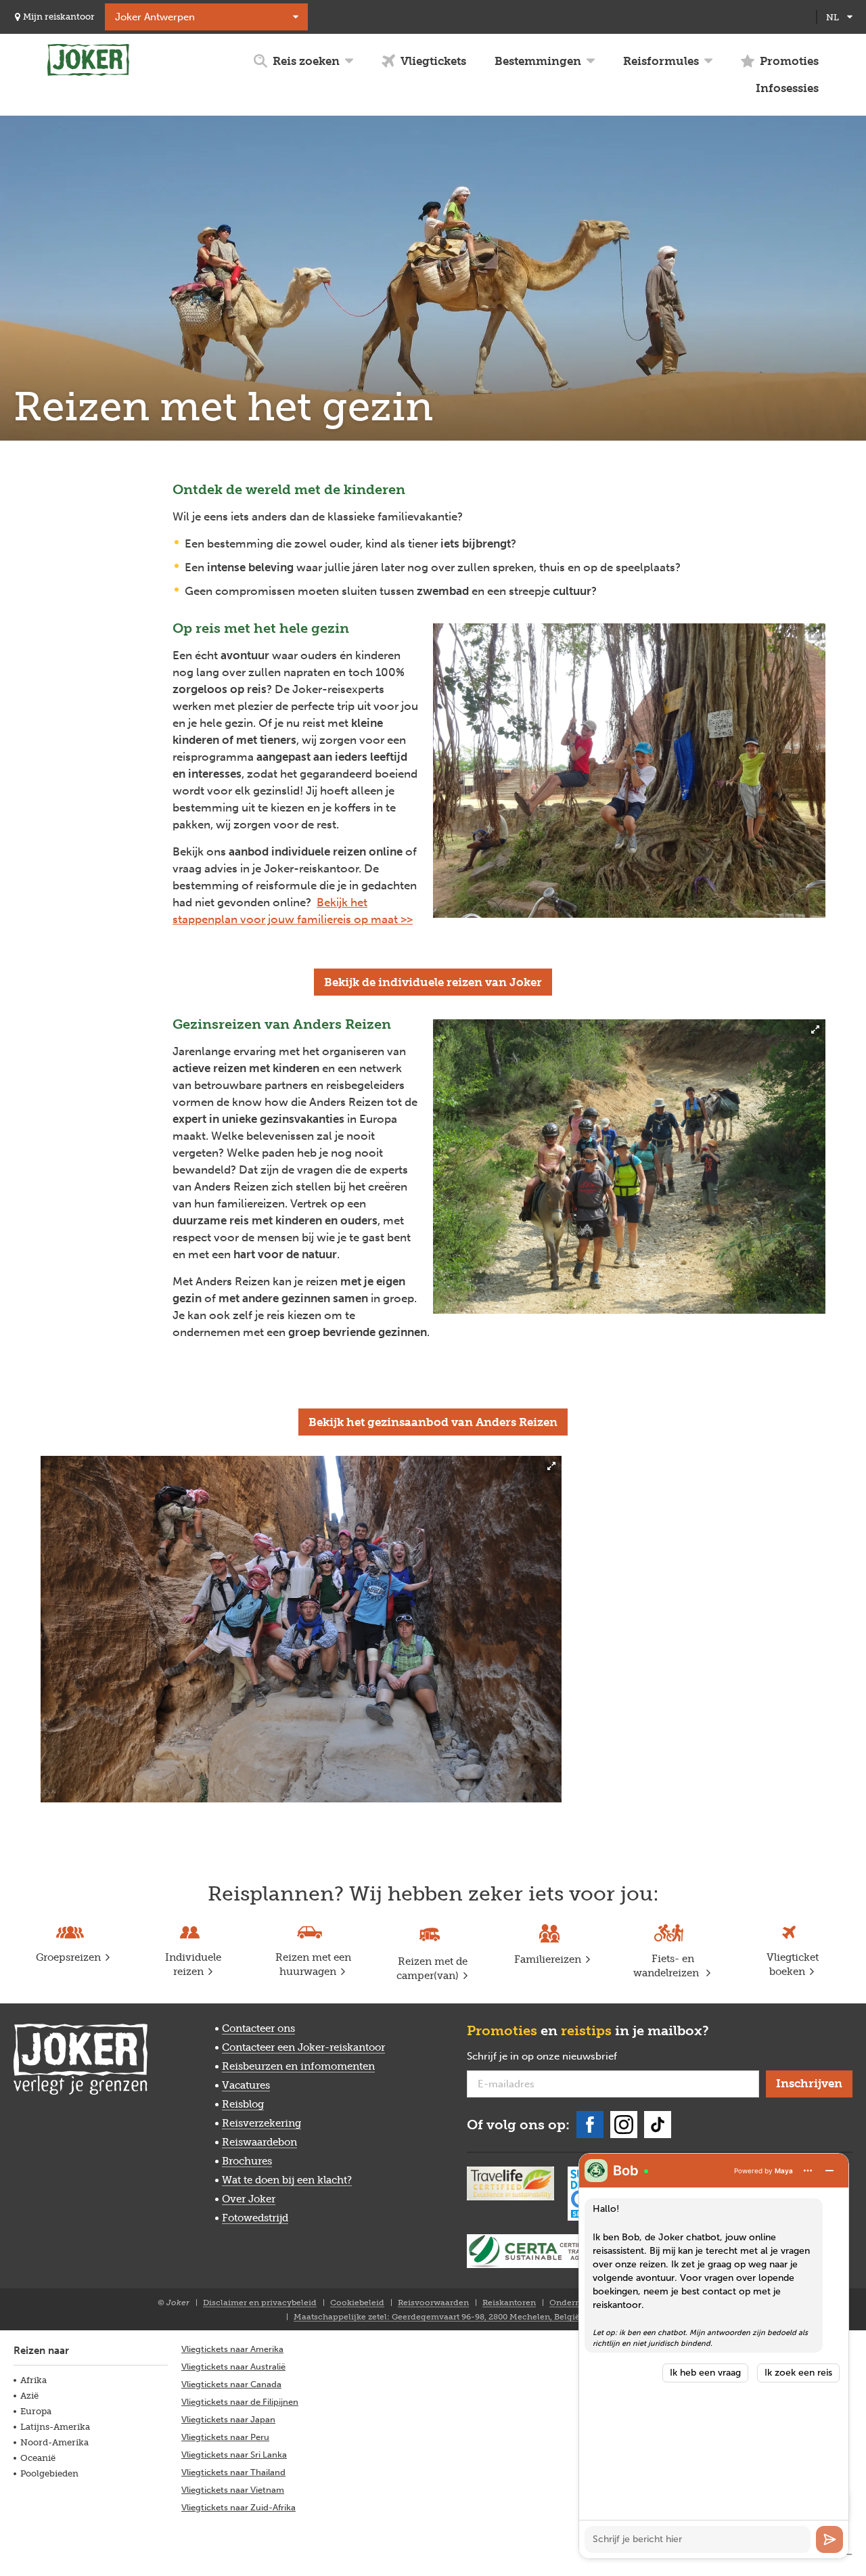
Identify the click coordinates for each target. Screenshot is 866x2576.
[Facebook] (590, 2125)
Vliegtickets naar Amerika (232, 2349)
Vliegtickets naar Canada (231, 2384)
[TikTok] (658, 2125)
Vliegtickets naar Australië (233, 2367)
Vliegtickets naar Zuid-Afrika (238, 2507)
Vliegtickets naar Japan (228, 2419)
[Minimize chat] (829, 2171)
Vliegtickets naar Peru (225, 2437)
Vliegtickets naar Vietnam (233, 2490)
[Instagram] (624, 2125)
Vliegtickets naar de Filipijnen (240, 2402)
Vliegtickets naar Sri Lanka (234, 2455)
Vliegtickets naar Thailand (233, 2472)
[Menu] (808, 2171)
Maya (784, 2171)
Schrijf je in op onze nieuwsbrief (564, 2057)
